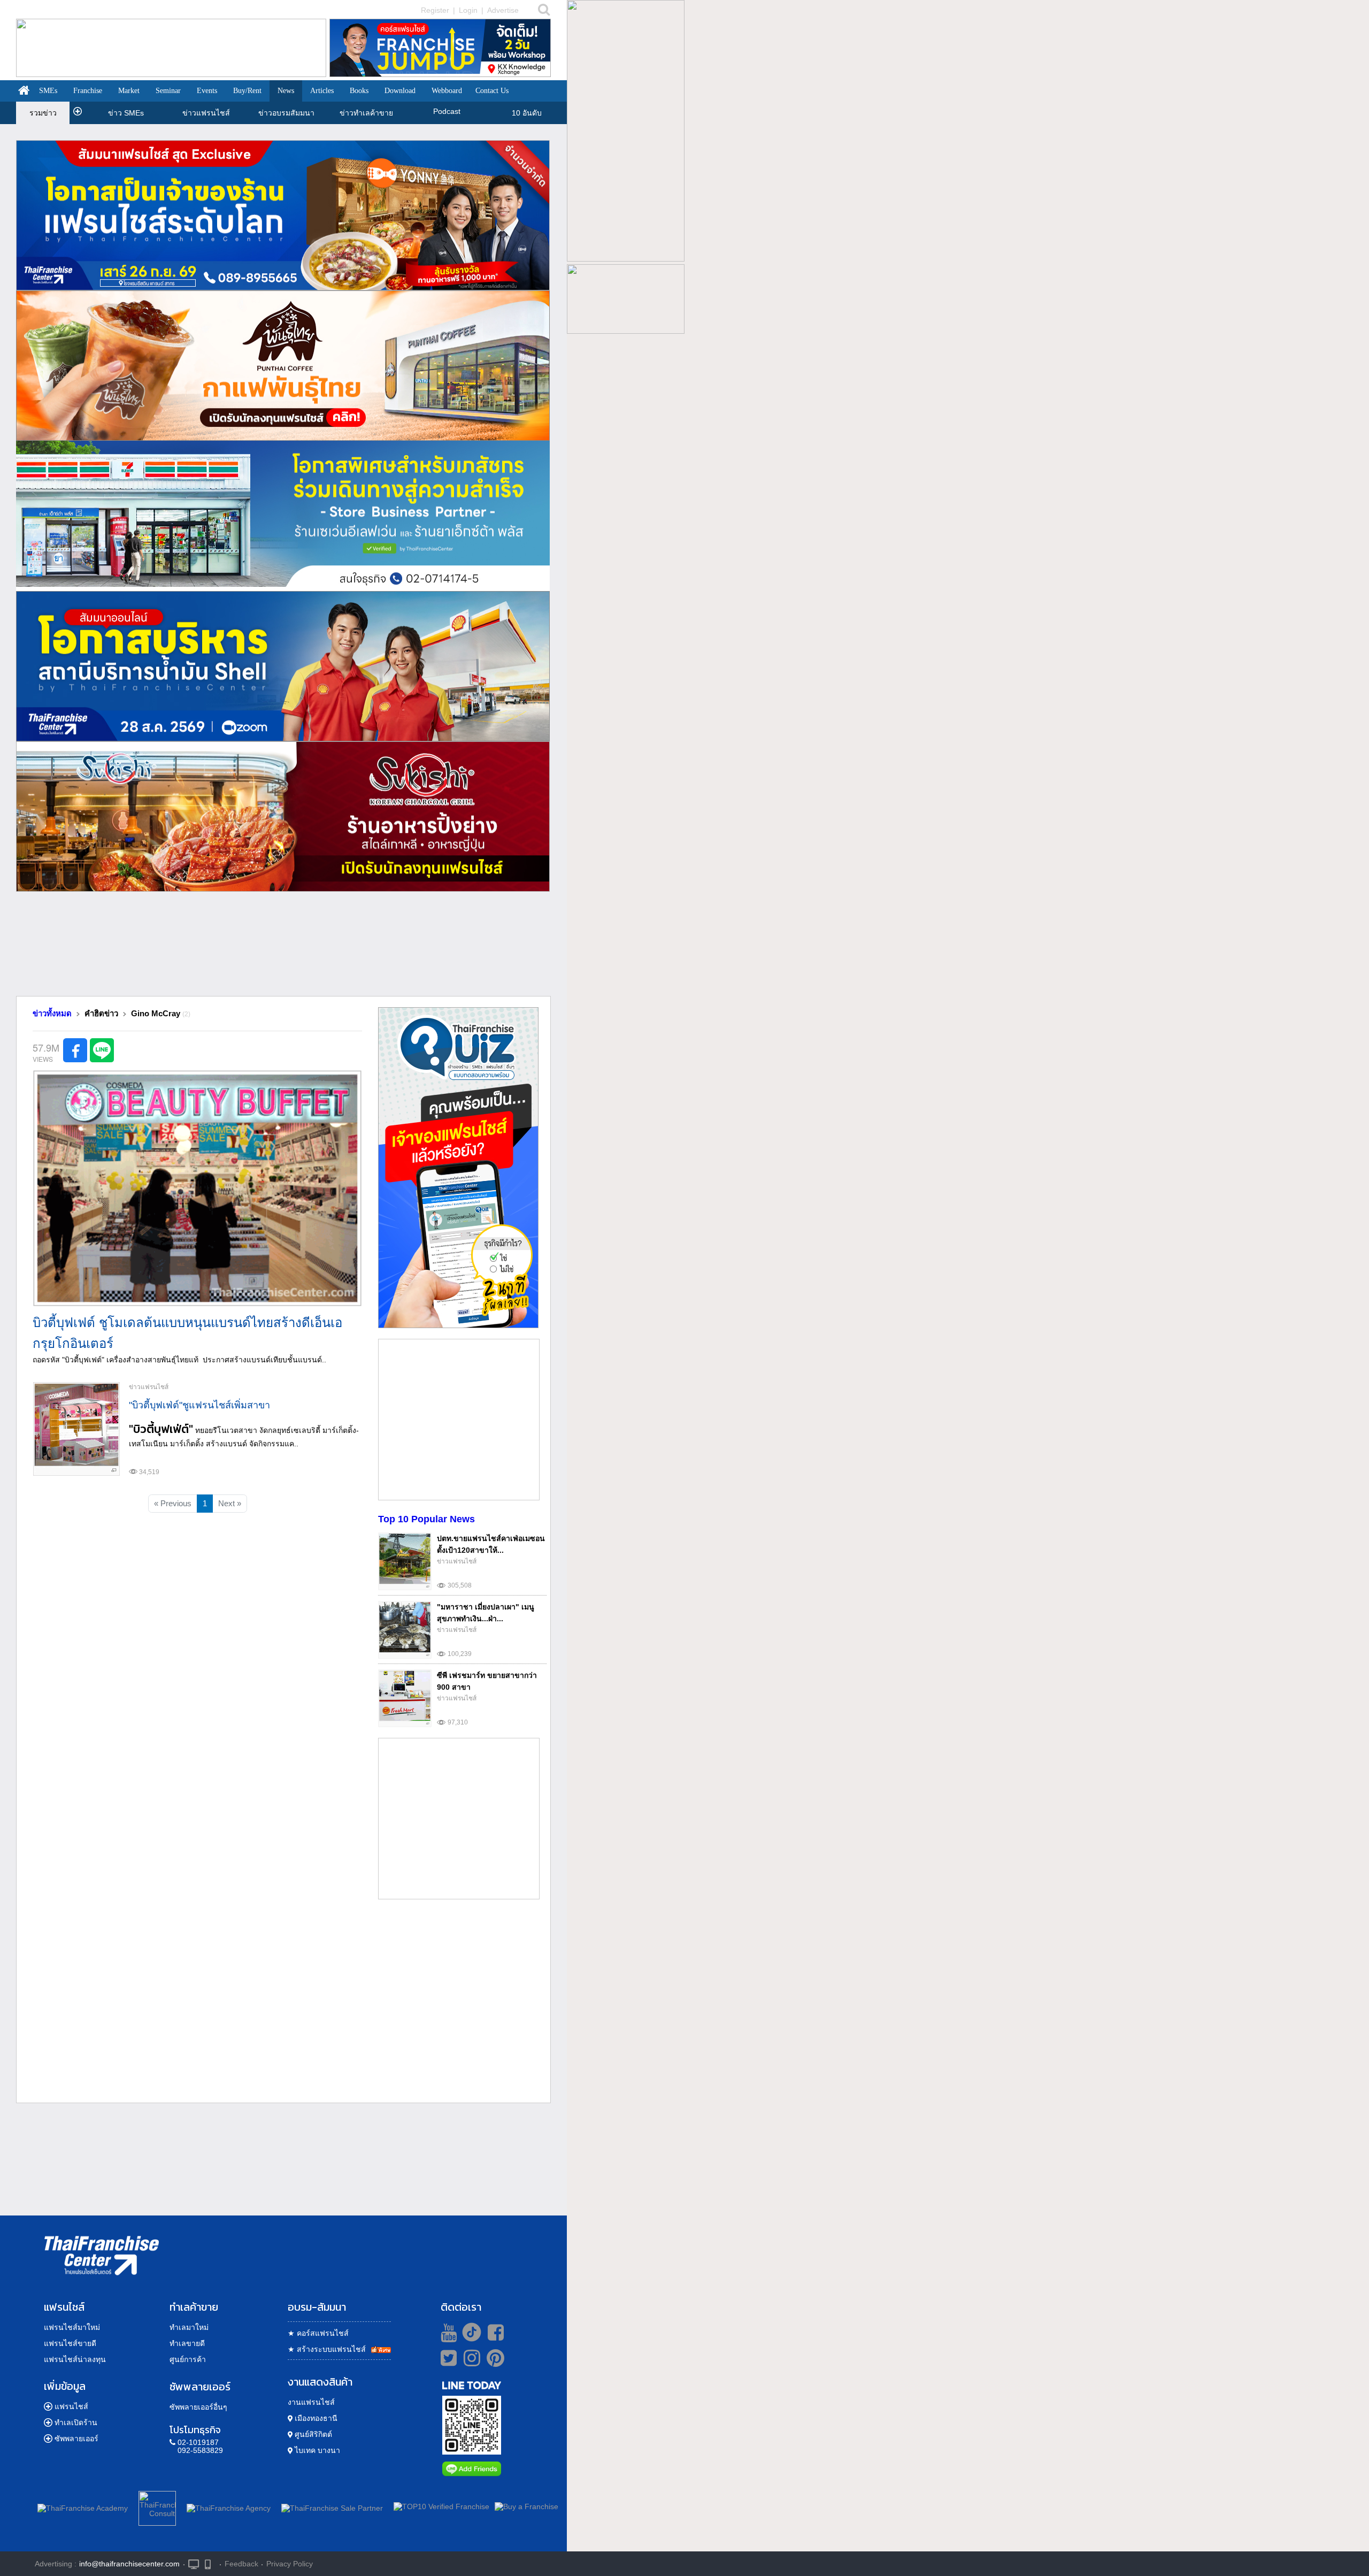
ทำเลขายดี (187, 2343)
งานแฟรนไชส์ (311, 2402)
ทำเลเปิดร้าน (76, 2422)
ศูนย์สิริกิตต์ (312, 2434)
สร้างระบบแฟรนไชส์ (327, 2349)
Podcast (447, 111)
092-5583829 (200, 2450)
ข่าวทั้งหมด (52, 1013)
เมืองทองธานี (315, 2418)
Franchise (88, 91)
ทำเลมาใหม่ (189, 2327)
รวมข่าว (43, 113)
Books (359, 91)
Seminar (168, 91)
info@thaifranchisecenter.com (129, 2564)
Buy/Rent (247, 91)
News (286, 91)
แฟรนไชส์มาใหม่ (72, 2327)
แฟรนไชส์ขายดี (70, 2343)
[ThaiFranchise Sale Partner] (332, 2506)
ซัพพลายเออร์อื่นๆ (198, 2407)
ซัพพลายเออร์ (76, 2439)
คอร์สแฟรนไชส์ (318, 2333)
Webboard (447, 91)
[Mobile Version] (210, 2563)
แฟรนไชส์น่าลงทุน (75, 2359)
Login (468, 10)
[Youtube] (447, 2332)
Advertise (503, 10)
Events (207, 91)
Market (129, 91)
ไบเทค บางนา (316, 2450)
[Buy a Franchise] (526, 2506)
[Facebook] (494, 2332)
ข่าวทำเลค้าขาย (366, 113)
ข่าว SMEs (126, 113)
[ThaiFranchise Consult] (157, 2506)
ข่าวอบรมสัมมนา (286, 113)
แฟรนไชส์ (71, 2406)
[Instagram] (469, 2362)
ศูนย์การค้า (188, 2359)
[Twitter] (447, 2358)
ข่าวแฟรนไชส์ (206, 113)
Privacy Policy (290, 2564)
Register (435, 10)
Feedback (241, 2564)
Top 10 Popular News (426, 1519)
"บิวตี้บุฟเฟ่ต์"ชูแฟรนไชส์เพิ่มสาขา (199, 1405)
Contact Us (492, 91)
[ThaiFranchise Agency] (229, 2506)
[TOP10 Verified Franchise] (441, 2506)
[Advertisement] (283, 948)
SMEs (48, 91)
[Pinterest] (495, 2362)
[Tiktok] (469, 2332)
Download (400, 91)
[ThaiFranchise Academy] (85, 2506)
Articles (322, 91)
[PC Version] (194, 2563)
